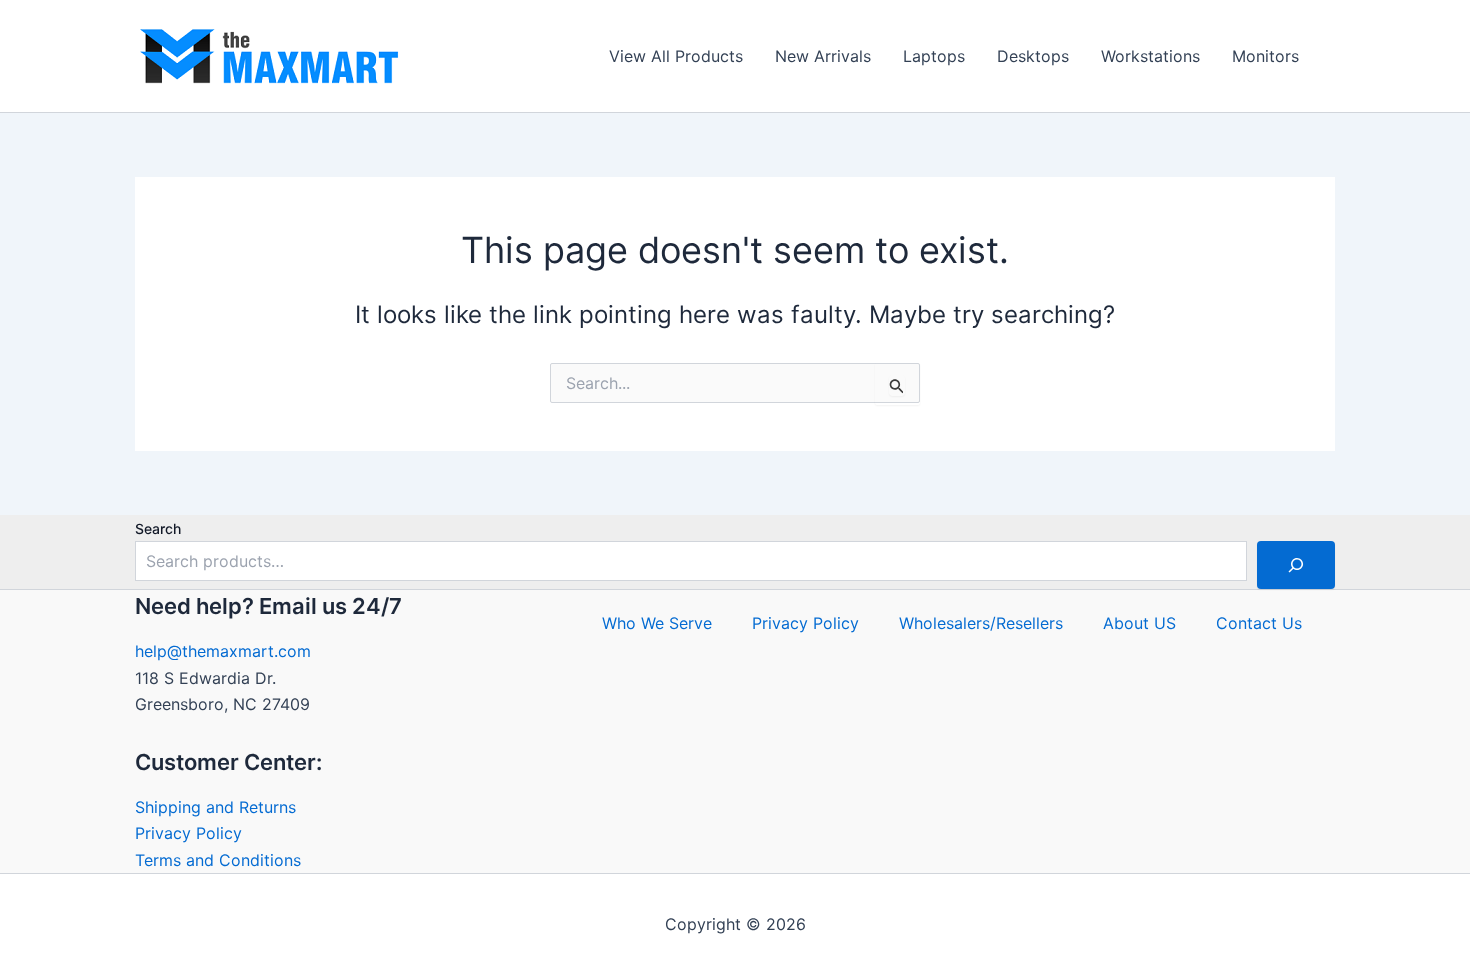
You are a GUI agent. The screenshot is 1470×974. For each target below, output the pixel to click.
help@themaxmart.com (223, 651)
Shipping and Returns (215, 807)
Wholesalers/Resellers (981, 623)
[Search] (1296, 565)
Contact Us (1259, 623)
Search (158, 528)
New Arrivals (823, 56)
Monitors (1265, 56)
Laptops (934, 56)
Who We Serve (657, 623)
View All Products (676, 56)
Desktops (1033, 56)
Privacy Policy (188, 833)
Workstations (1150, 56)
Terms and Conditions (218, 860)
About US (1139, 623)
